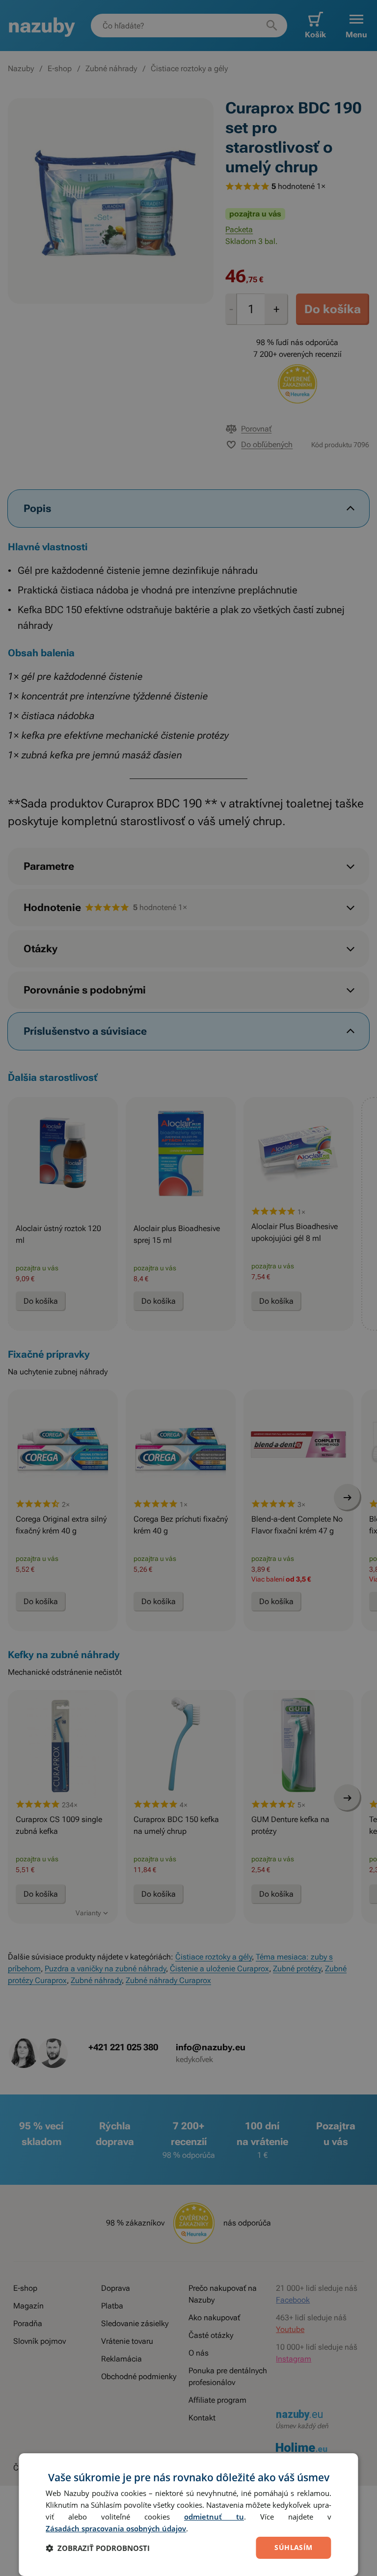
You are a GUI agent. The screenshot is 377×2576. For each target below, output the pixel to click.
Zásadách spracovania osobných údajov (116, 2528)
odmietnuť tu (214, 2517)
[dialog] (188, 2515)
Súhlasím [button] (293, 2547)
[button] (98, 2548)
